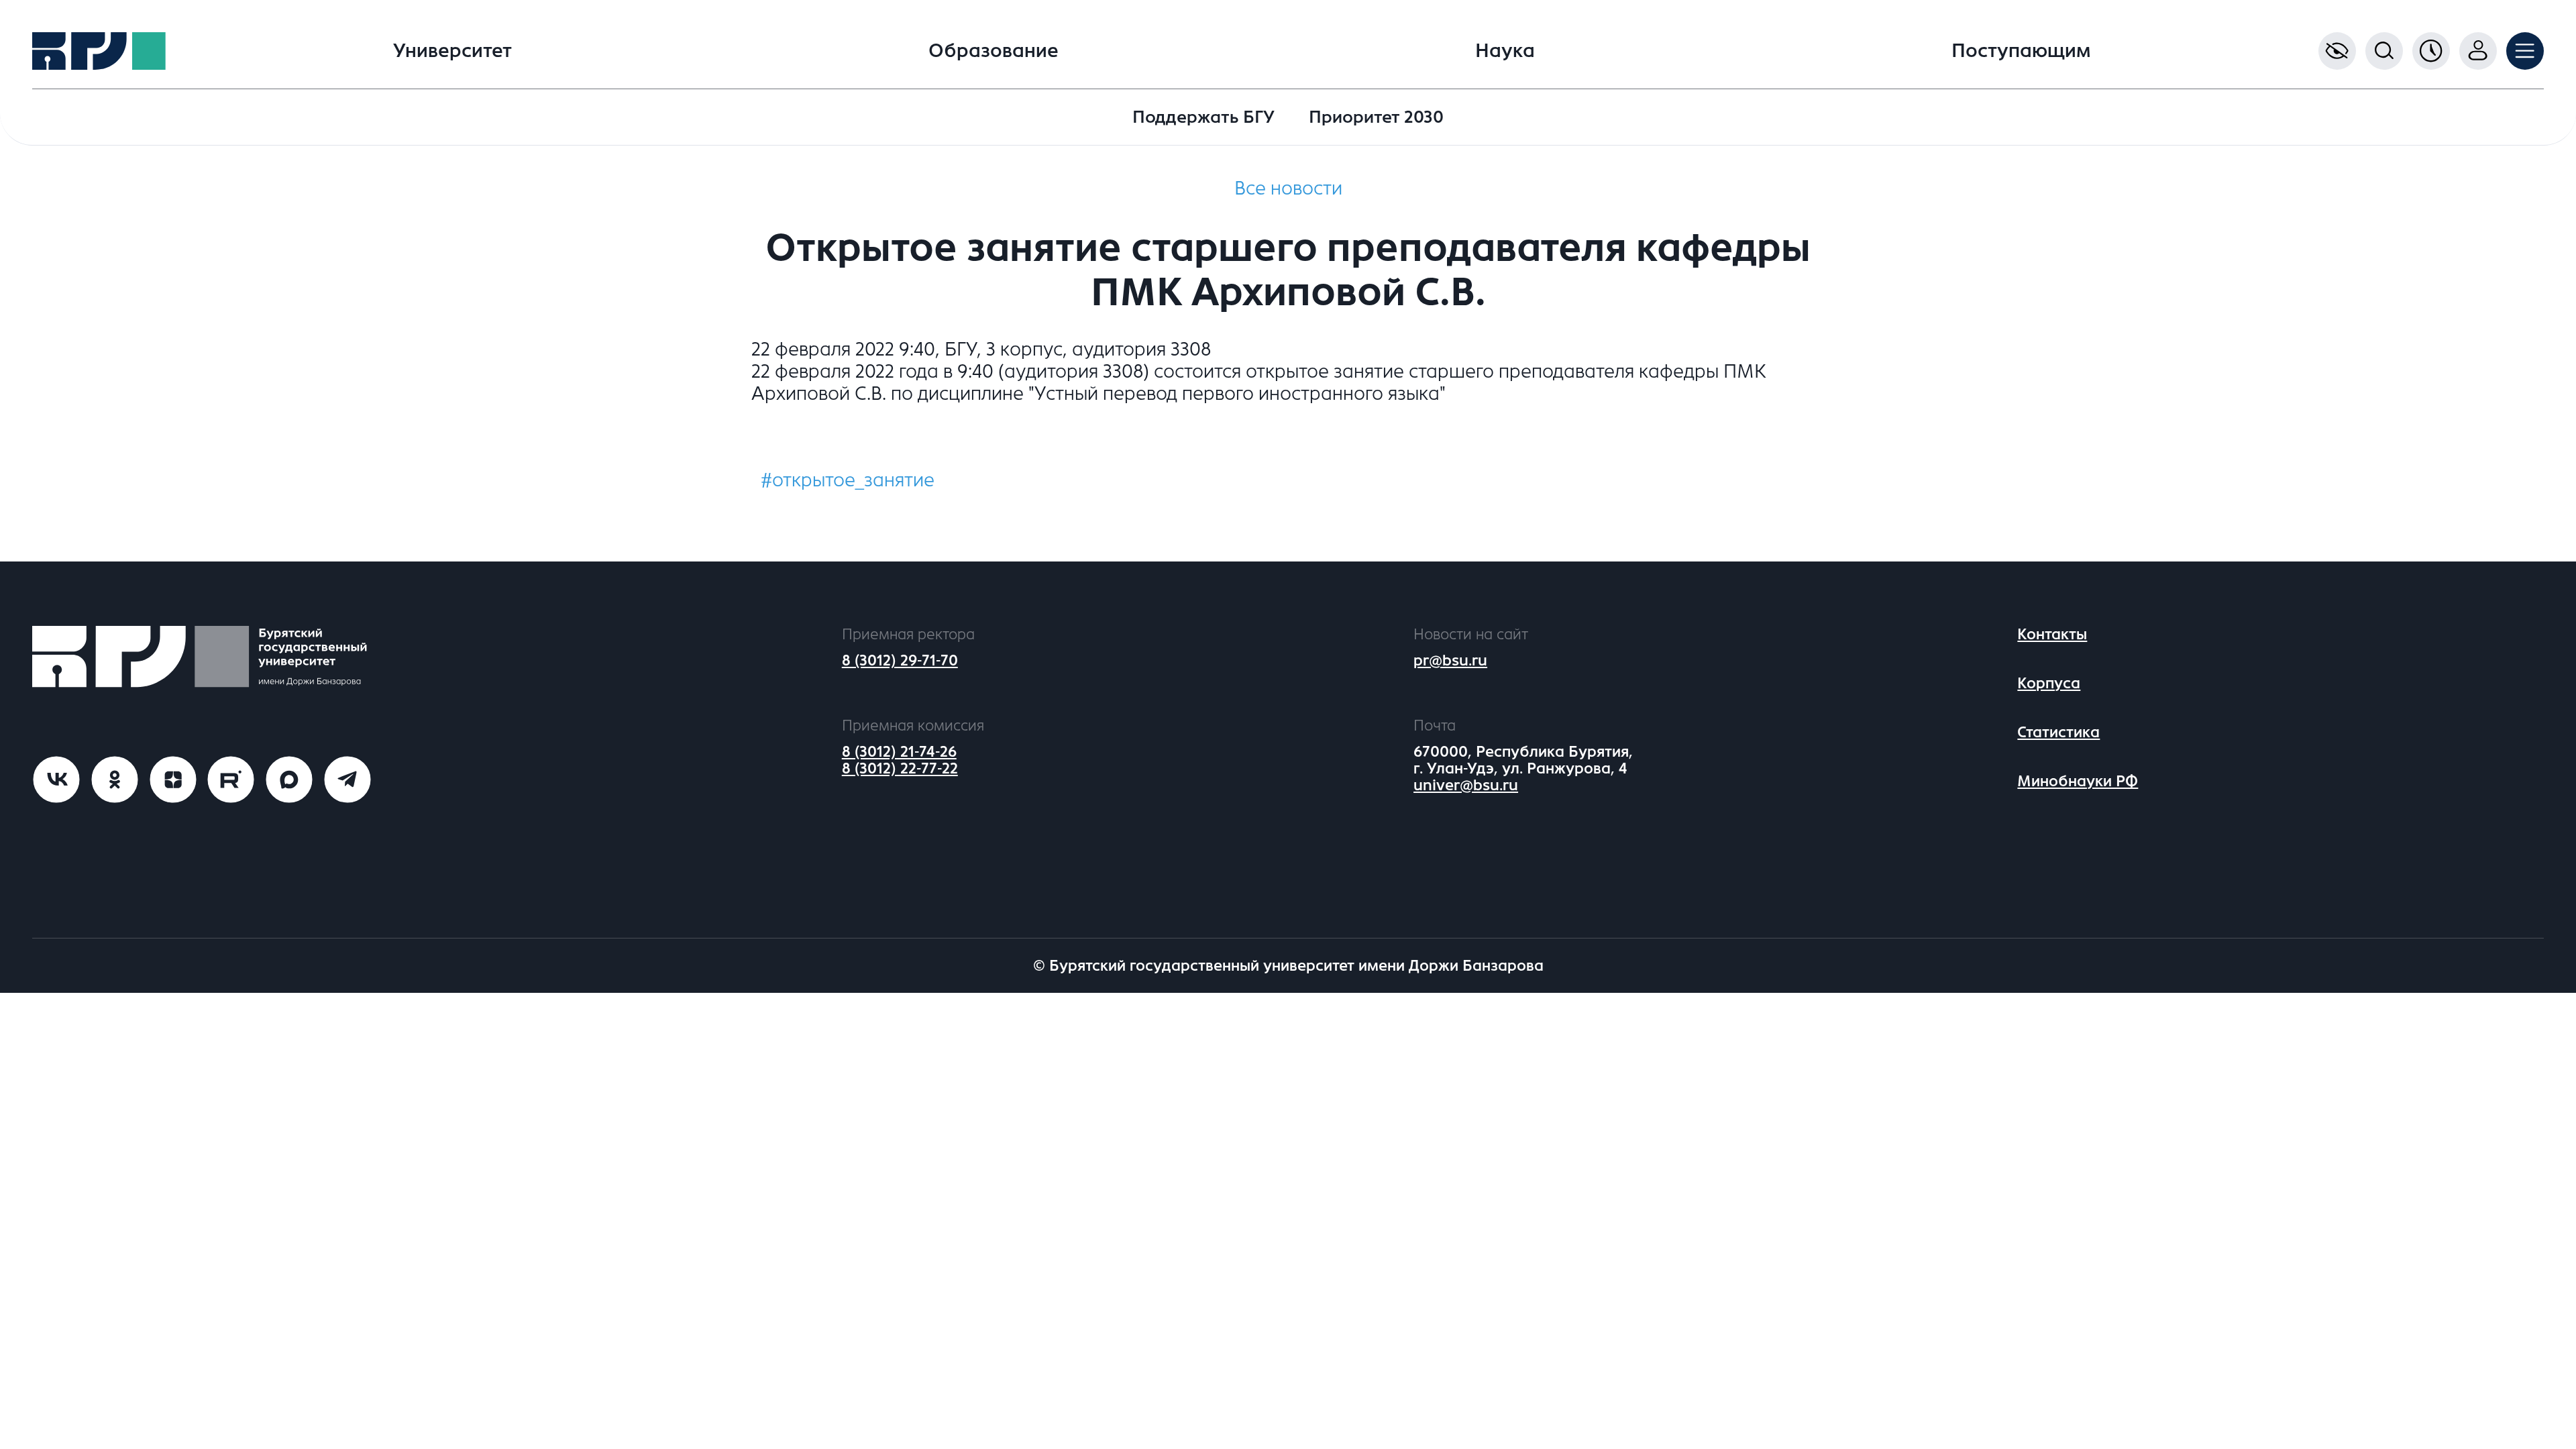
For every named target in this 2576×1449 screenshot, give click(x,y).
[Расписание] (2431, 51)
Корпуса (2049, 683)
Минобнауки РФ (2078, 781)
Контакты (2052, 634)
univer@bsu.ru (1466, 785)
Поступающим (2021, 51)
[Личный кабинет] (2478, 51)
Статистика (2058, 732)
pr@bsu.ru (1450, 660)
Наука (1505, 51)
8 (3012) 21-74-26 (899, 752)
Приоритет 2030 (1376, 117)
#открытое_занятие (848, 480)
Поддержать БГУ (1203, 117)
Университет (452, 51)
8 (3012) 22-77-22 (900, 768)
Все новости (1288, 189)
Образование (994, 51)
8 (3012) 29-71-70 (900, 660)
